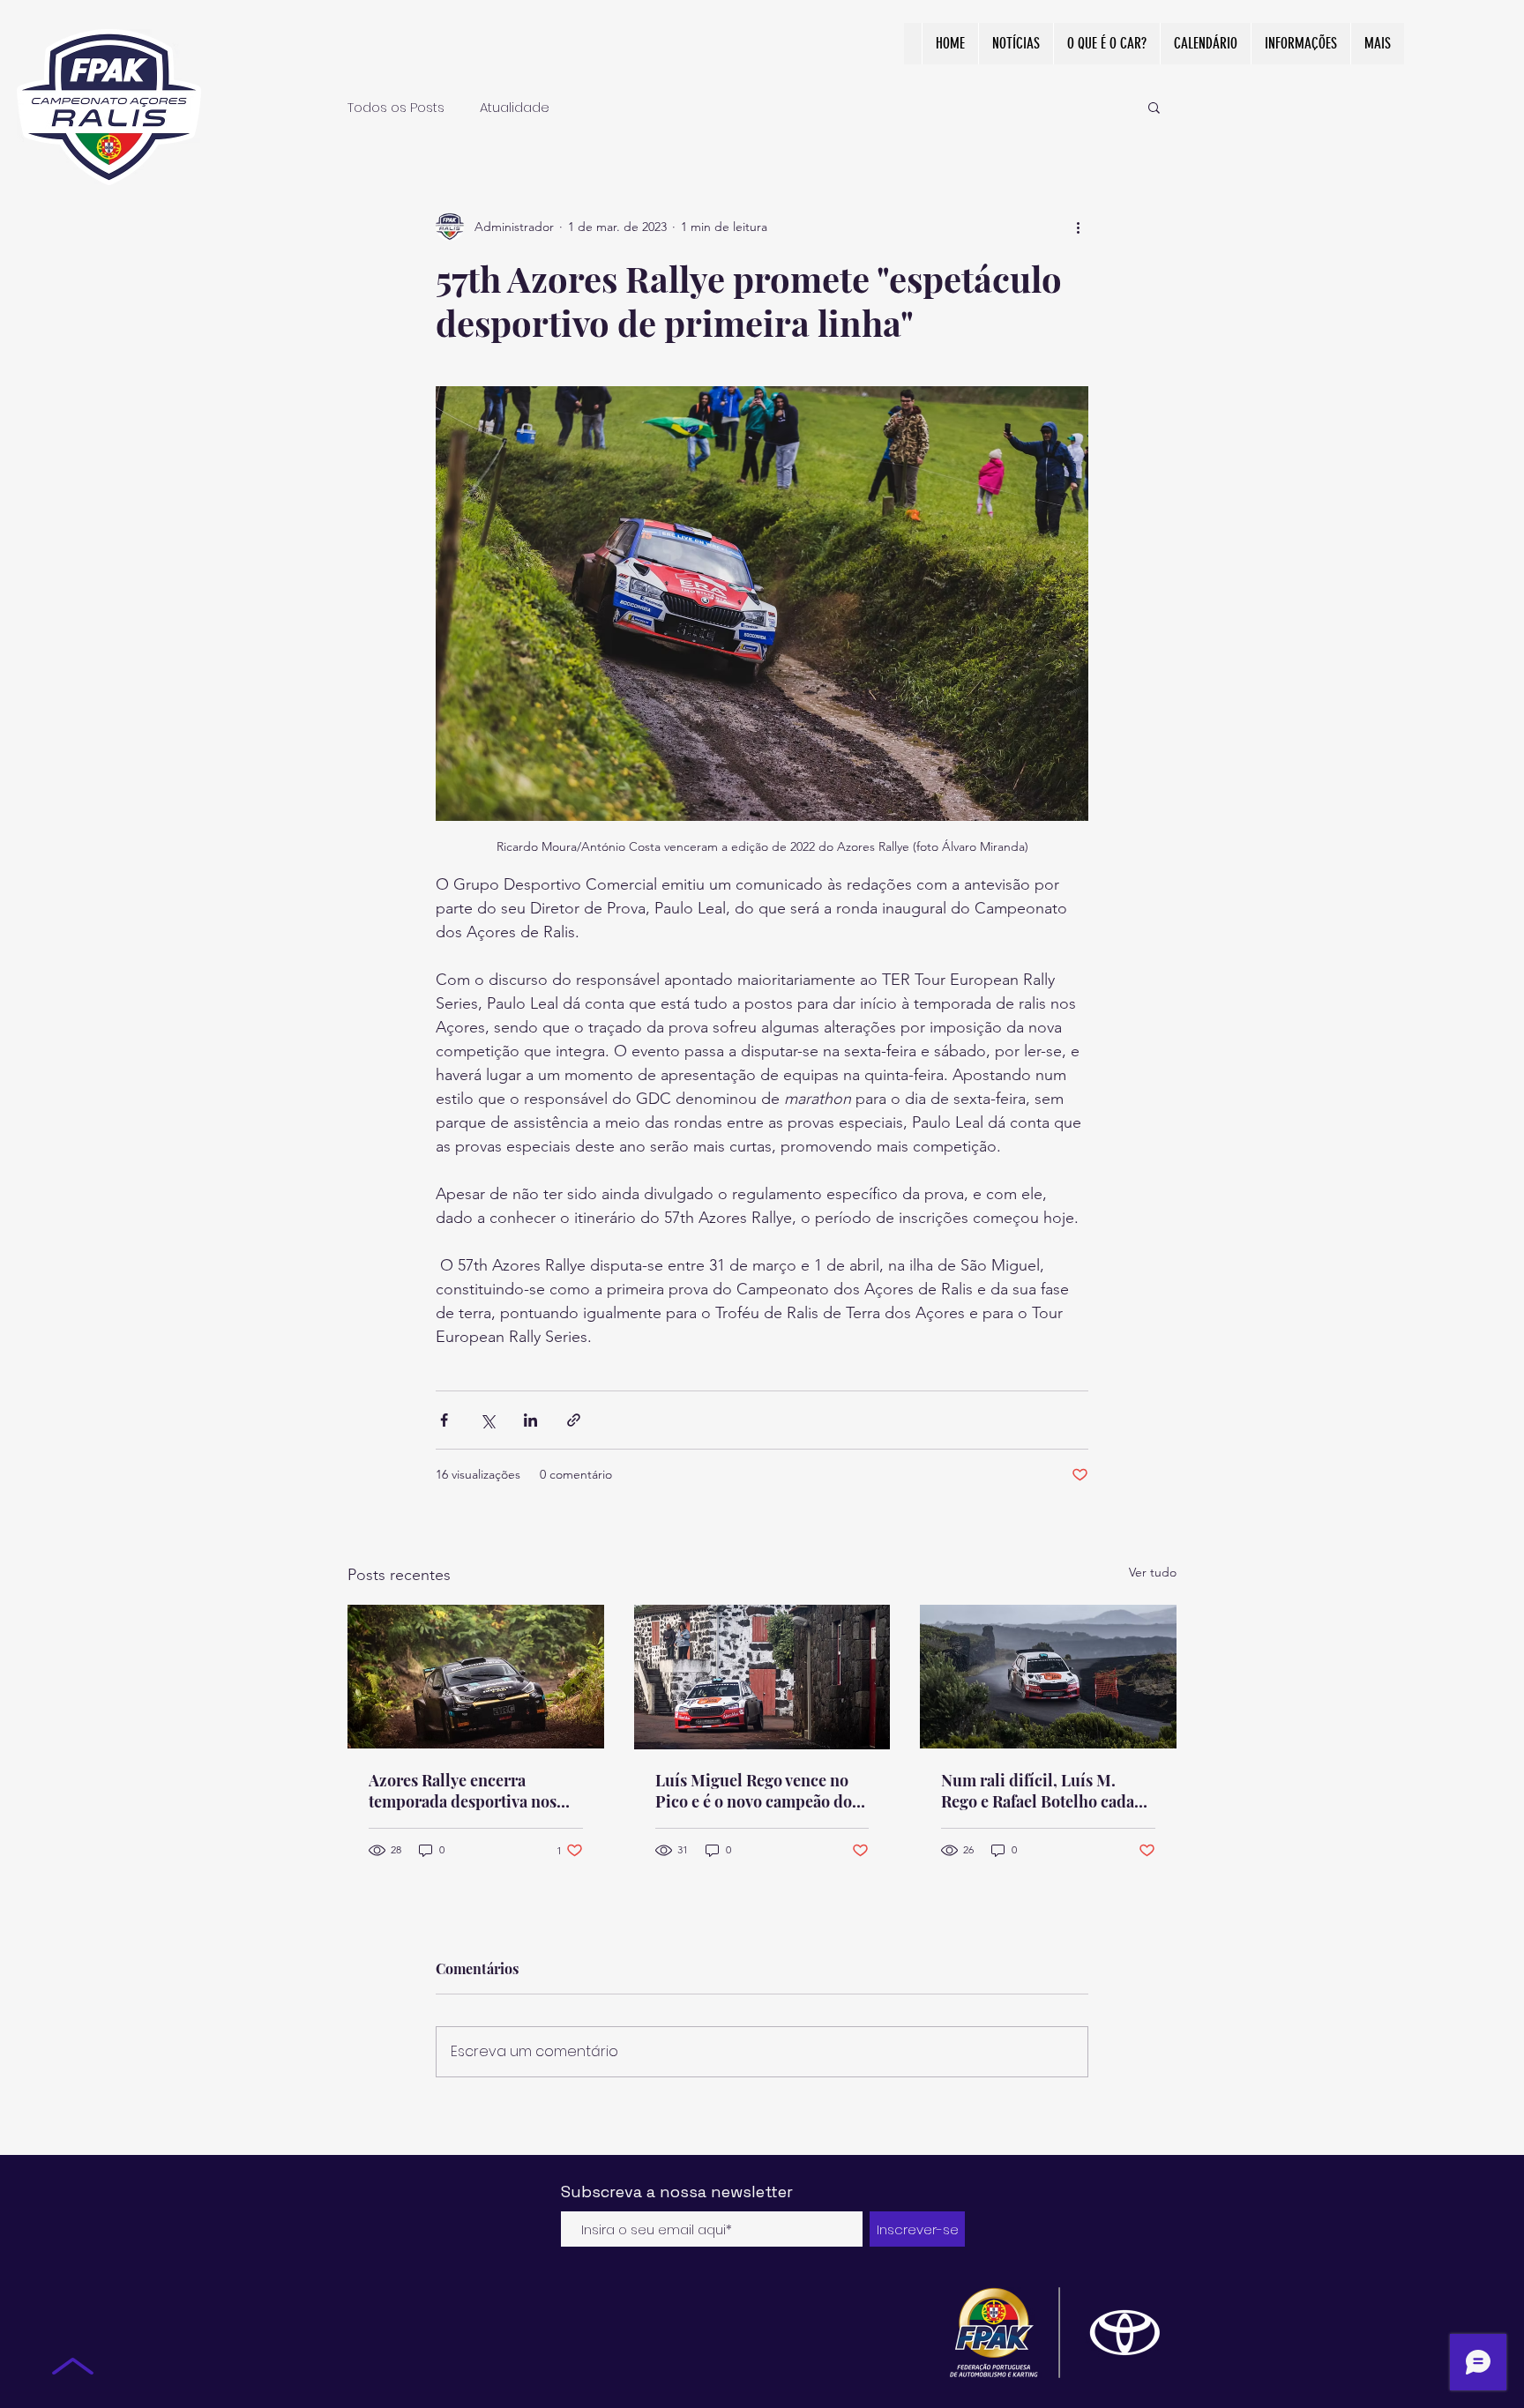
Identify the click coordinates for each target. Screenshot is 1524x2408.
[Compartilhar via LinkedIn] (530, 1420)
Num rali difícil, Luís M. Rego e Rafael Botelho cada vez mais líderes (1038, 1791)
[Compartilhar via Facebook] (444, 1420)
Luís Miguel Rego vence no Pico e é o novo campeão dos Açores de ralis (757, 1791)
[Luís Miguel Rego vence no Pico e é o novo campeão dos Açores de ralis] (762, 1677)
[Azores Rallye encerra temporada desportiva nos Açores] (476, 1677)
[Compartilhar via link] (574, 1420)
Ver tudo (1153, 1572)
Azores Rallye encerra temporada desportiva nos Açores (463, 1791)
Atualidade (515, 107)
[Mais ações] (1078, 227)
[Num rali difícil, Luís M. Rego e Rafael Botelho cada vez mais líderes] (1048, 1677)
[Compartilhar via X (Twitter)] (487, 1420)
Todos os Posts (396, 107)
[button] (1154, 107)
